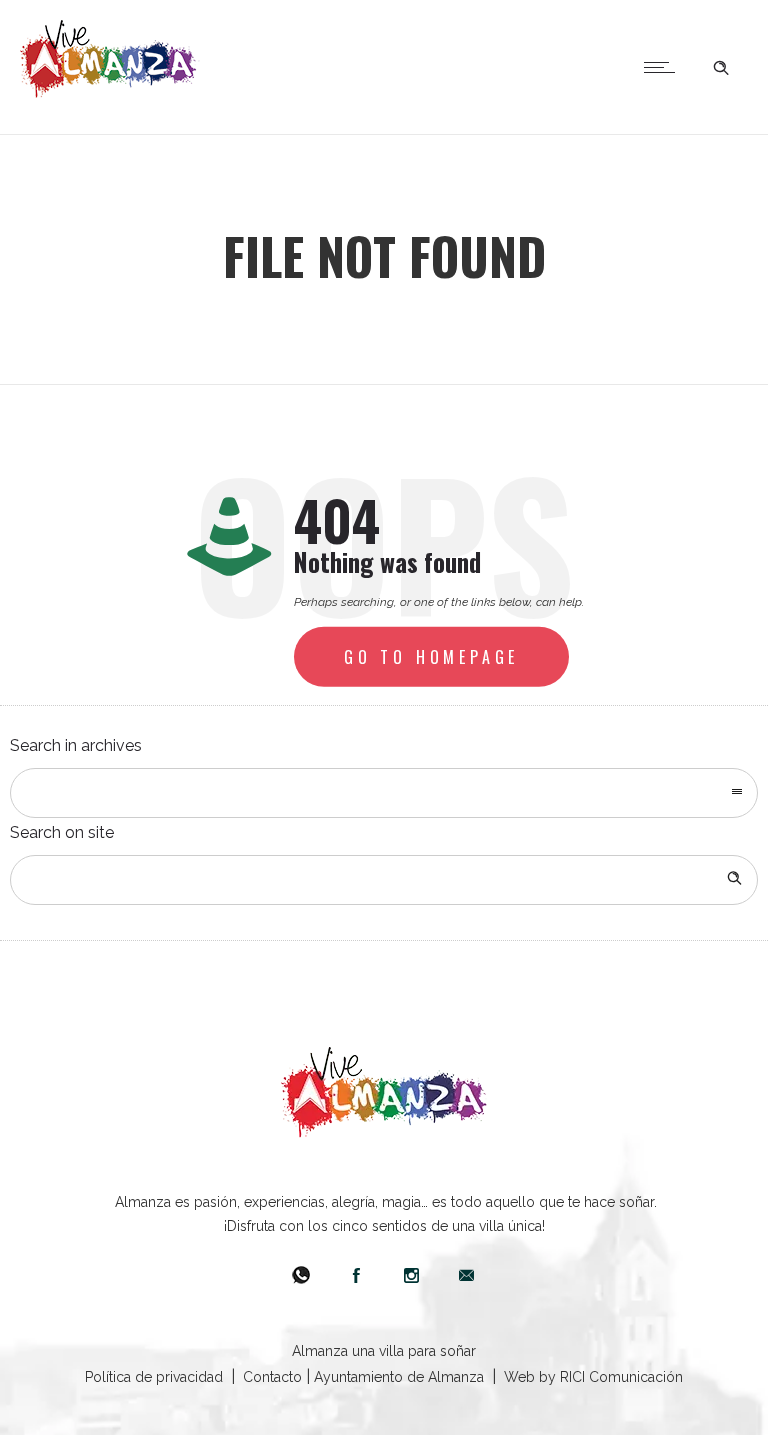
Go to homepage (431, 657)
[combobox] (384, 793)
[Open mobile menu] (664, 67)
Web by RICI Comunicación (593, 1377)
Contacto (272, 1377)
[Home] (110, 92)
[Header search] (721, 65)
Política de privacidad (154, 1377)
